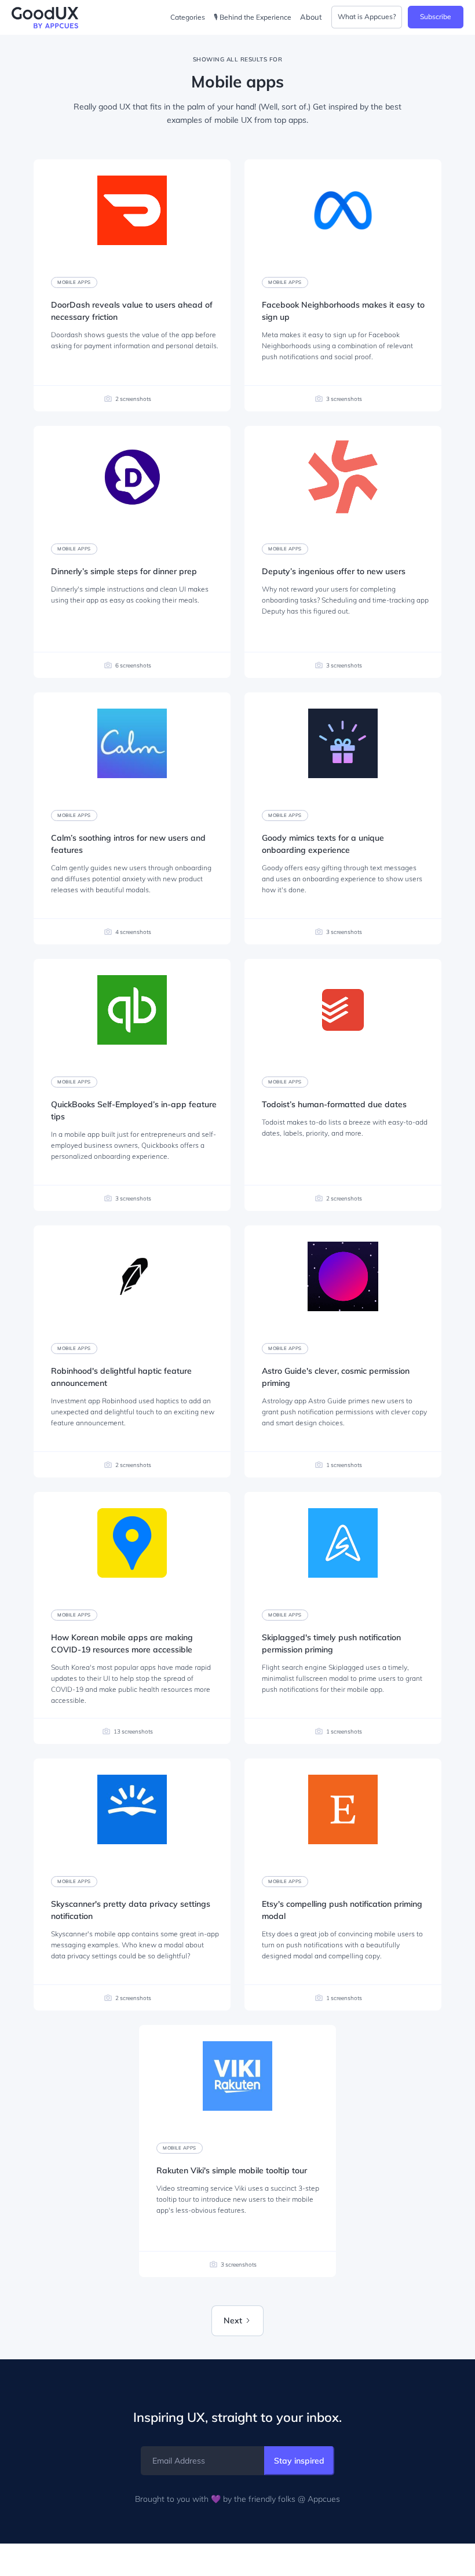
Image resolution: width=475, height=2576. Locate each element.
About (311, 17)
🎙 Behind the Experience (253, 17)
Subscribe (436, 17)
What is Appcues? (367, 17)
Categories (188, 17)
